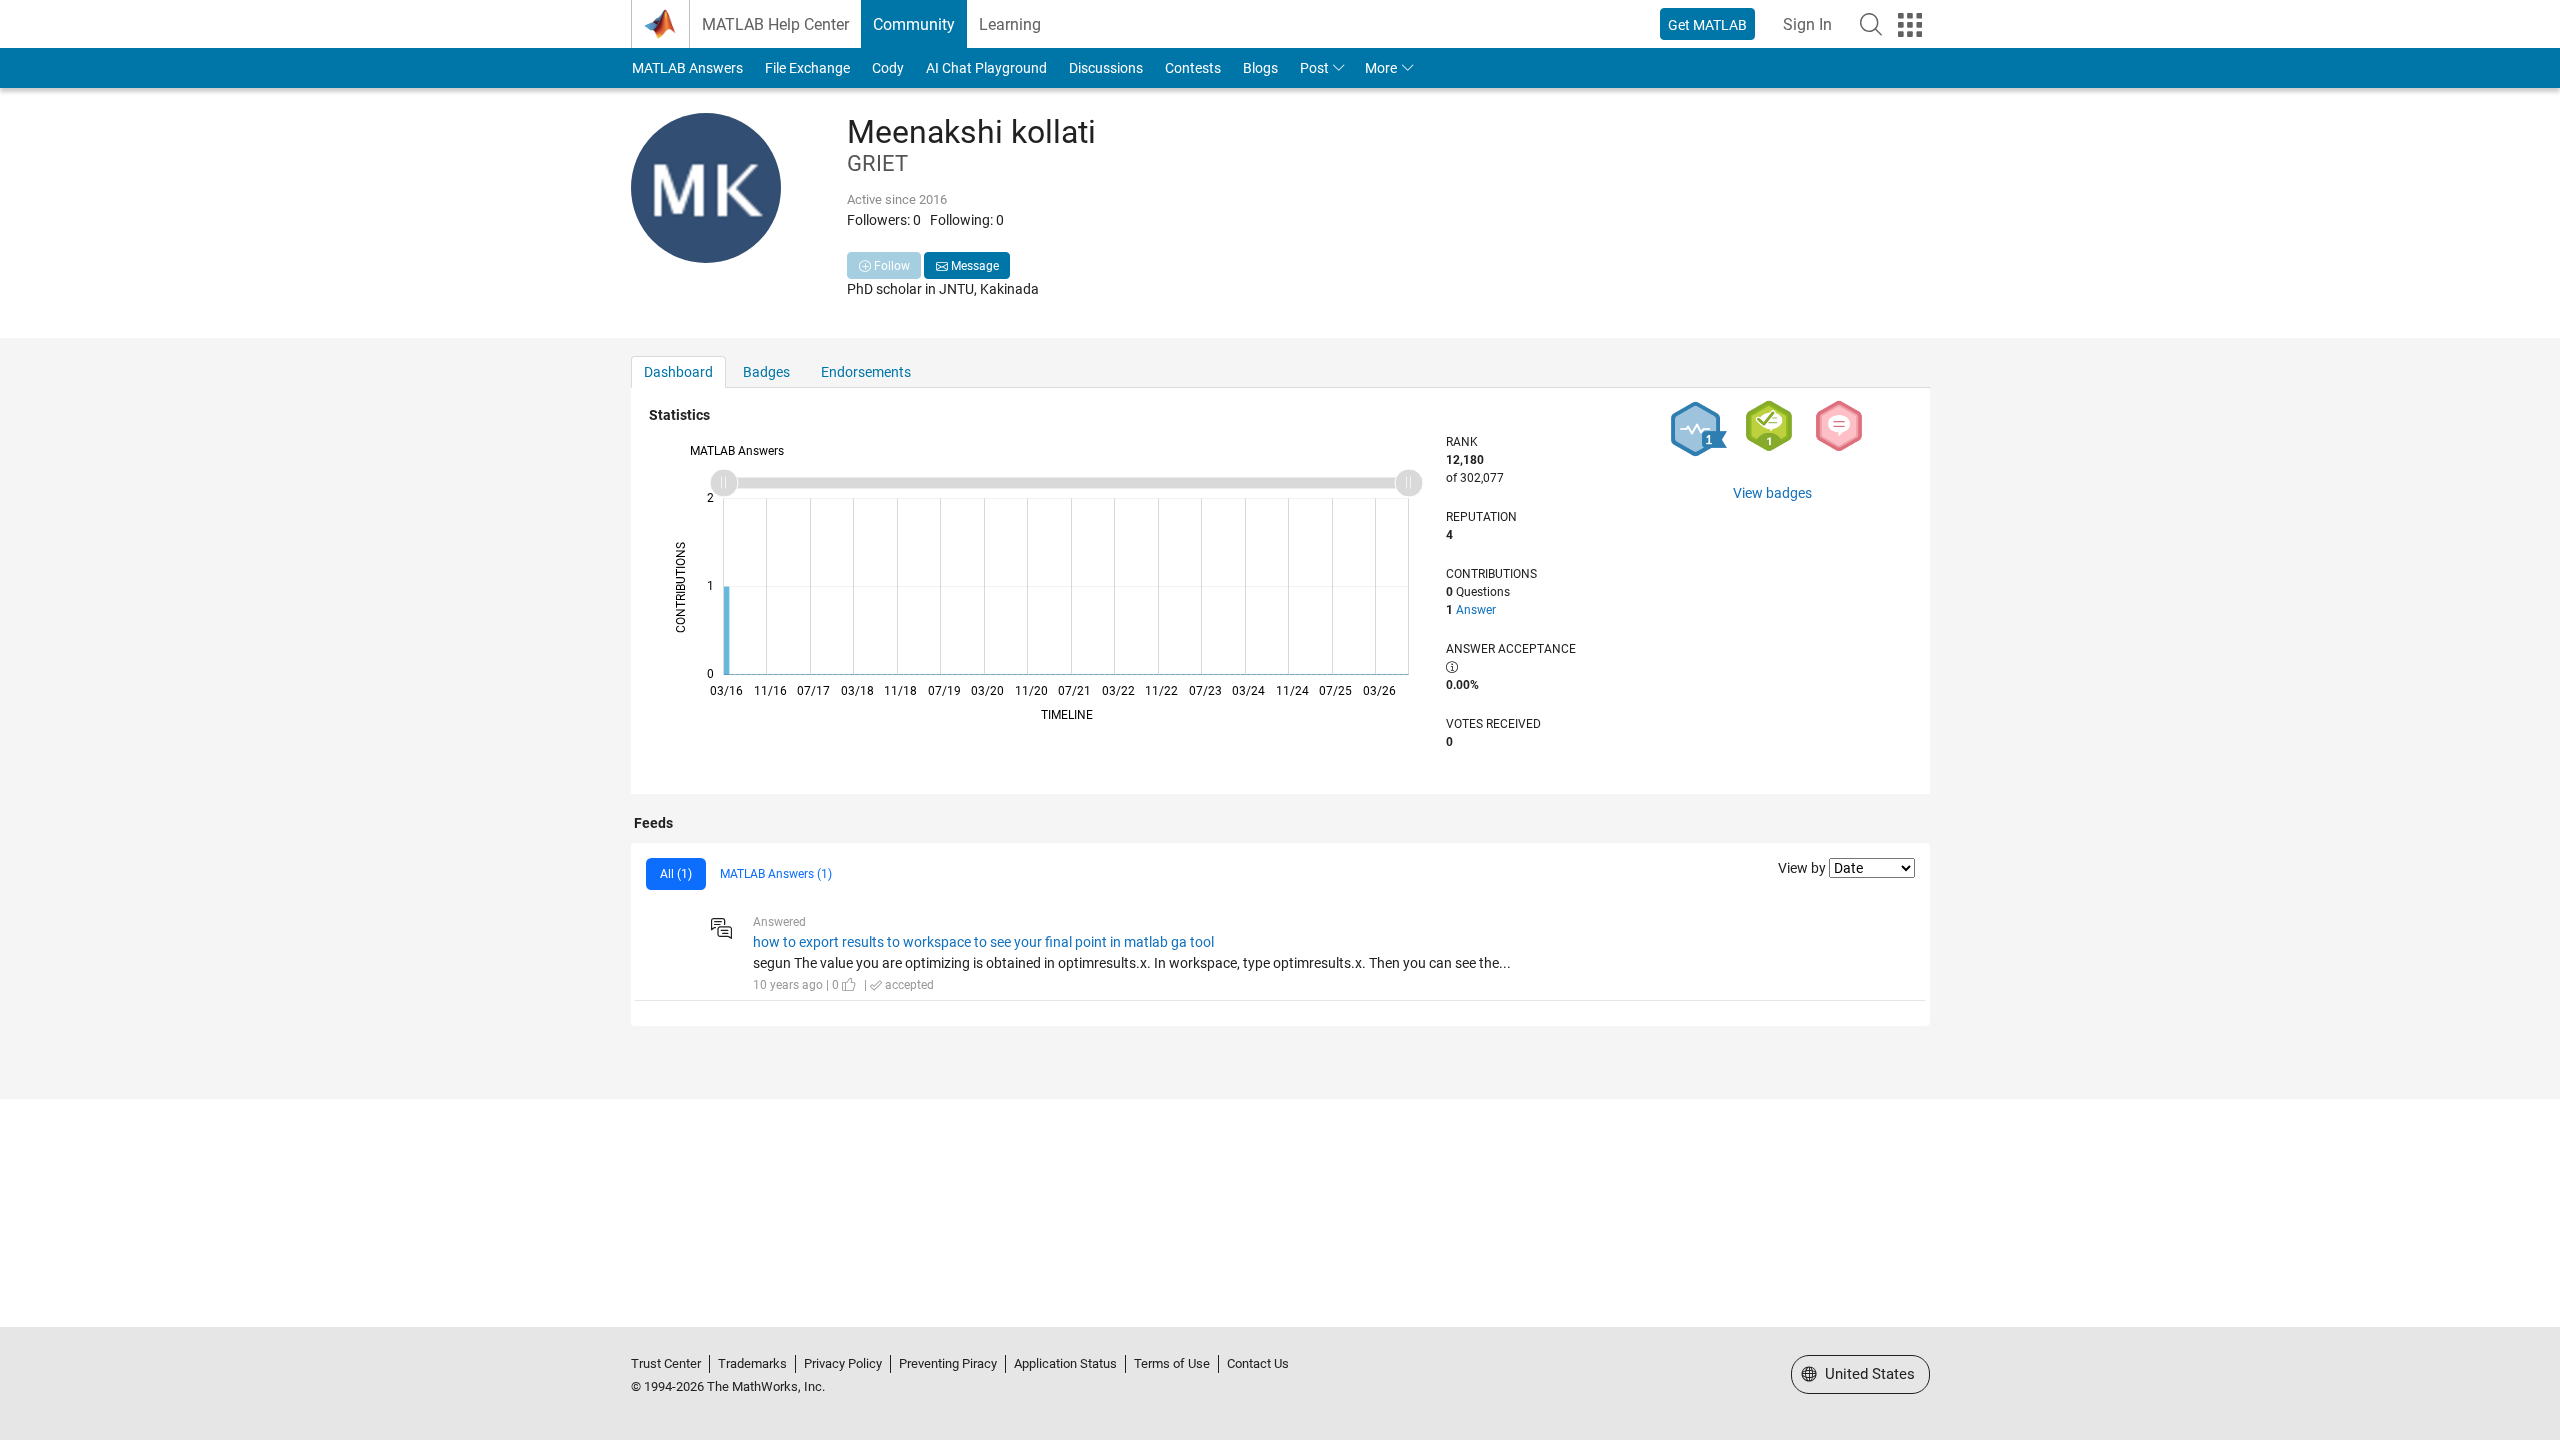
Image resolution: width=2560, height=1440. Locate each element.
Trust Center (666, 1363)
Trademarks (752, 1363)
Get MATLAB (1707, 25)
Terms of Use (1172, 1363)
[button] (1871, 24)
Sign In (1807, 24)
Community (914, 24)
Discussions (1106, 68)
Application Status (1065, 1363)
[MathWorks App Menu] (1910, 25)
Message (973, 266)
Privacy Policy (843, 1363)
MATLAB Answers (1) (776, 874)
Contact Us (1258, 1363)
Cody (888, 68)
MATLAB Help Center (775, 24)
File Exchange (807, 68)
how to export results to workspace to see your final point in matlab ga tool (983, 942)
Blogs (1260, 68)
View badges (1772, 493)
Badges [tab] (766, 372)
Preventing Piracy (948, 1363)
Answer (1476, 610)
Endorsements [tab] (866, 372)
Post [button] (1314, 68)
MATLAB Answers (687, 68)
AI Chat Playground (986, 68)
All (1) (676, 874)
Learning (1010, 24)
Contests (1193, 68)
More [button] (1381, 68)
